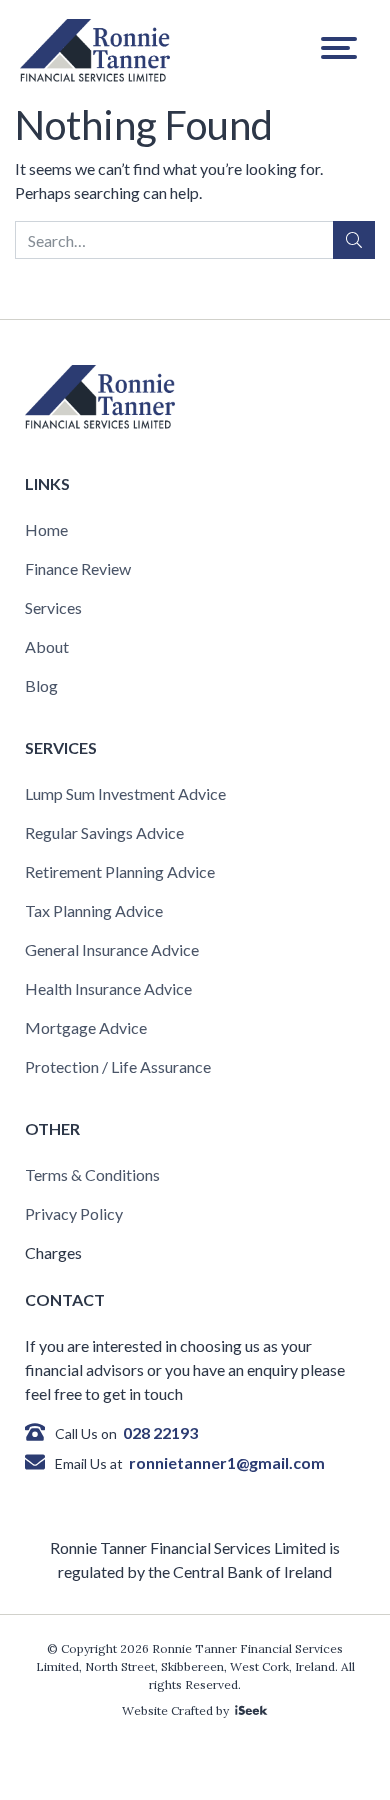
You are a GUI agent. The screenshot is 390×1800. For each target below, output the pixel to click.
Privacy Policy (74, 1213)
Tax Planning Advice (94, 910)
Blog (41, 685)
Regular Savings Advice (104, 832)
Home (46, 529)
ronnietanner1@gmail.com (227, 1462)
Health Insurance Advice (108, 988)
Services (53, 607)
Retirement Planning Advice (120, 871)
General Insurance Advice (112, 949)
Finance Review (78, 568)
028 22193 (160, 1432)
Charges (53, 1252)
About (47, 646)
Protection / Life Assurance (118, 1066)
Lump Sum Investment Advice (125, 793)
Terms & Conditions (92, 1174)
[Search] (354, 240)
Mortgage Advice (86, 1027)
